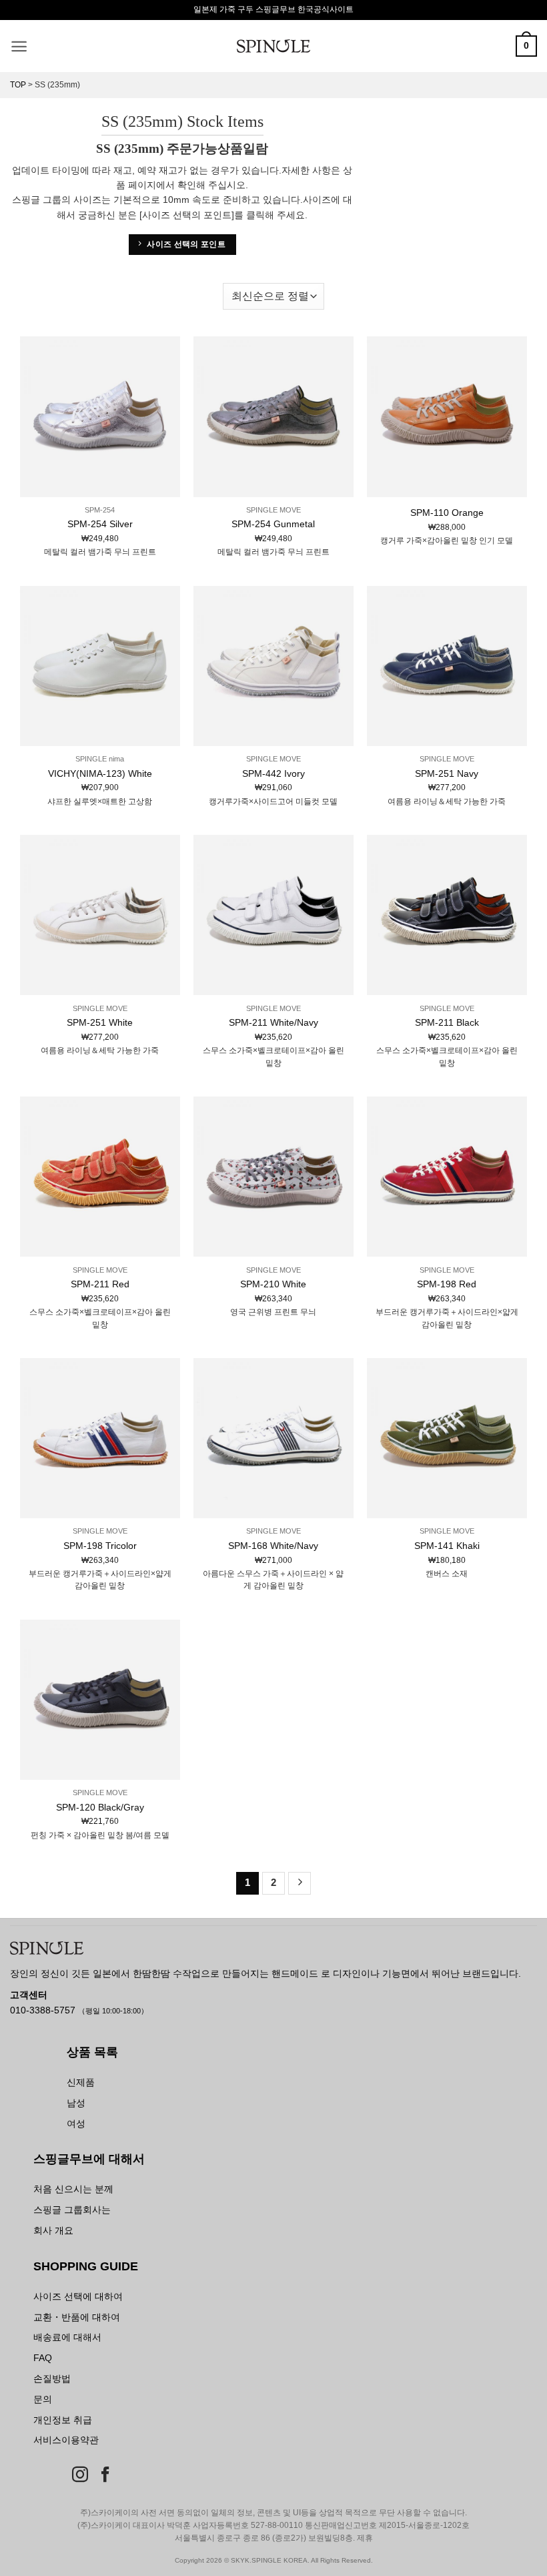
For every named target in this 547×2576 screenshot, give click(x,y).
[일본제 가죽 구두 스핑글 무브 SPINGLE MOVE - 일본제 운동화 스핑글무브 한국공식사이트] (273, 46)
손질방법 (52, 2378)
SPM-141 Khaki (447, 1546)
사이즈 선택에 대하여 (78, 2296)
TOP (18, 85)
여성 (76, 2124)
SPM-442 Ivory (273, 773)
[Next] (300, 1883)
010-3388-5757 (44, 2010)
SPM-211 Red (100, 1284)
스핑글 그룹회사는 (72, 2210)
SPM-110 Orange (447, 513)
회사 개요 (53, 2230)
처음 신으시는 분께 (73, 2189)
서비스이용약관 (66, 2440)
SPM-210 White (273, 1284)
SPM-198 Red (447, 1284)
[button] (19, 46)
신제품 (81, 2082)
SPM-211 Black (447, 1022)
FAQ (43, 2358)
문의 (43, 2399)
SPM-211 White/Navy (273, 1022)
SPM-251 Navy (447, 773)
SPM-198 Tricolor (100, 1546)
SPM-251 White (100, 1022)
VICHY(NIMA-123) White (100, 773)
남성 (76, 2103)
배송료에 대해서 (67, 2337)
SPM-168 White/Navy (273, 1546)
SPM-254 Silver (100, 524)
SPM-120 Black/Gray (100, 1807)
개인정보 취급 (63, 2420)
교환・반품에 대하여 (77, 2317)
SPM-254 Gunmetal (273, 524)
